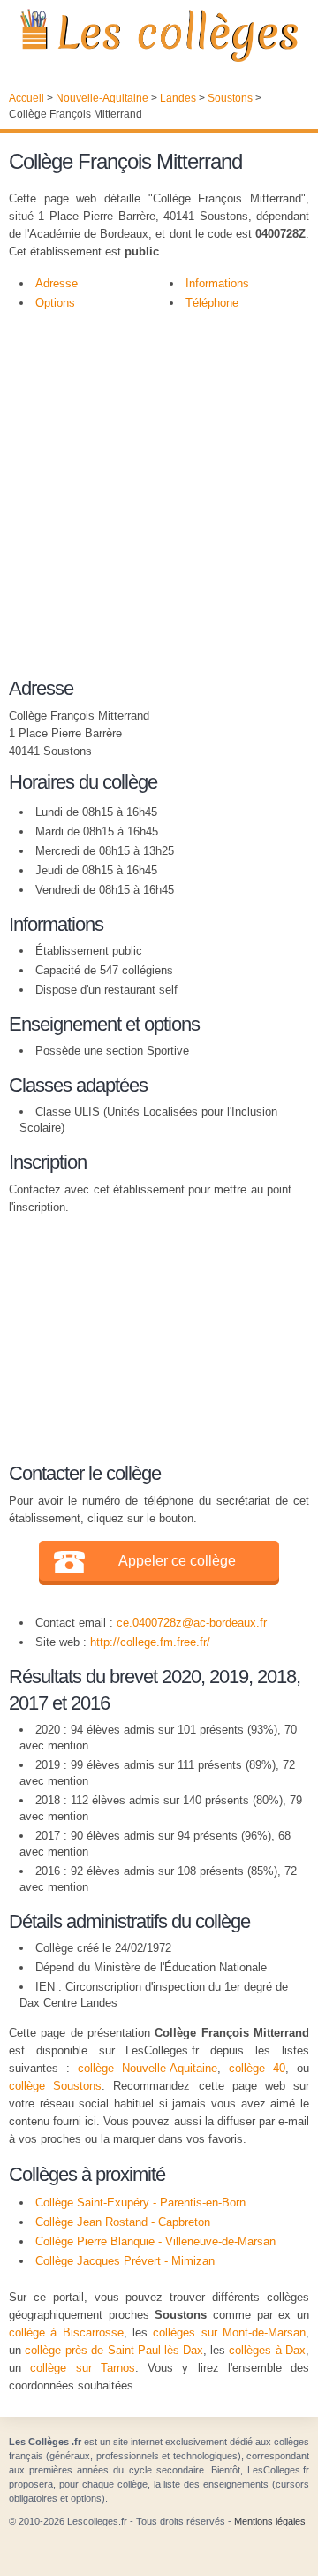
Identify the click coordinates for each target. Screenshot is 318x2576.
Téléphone (212, 303)
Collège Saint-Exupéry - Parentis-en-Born (140, 2203)
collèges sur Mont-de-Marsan (229, 2332)
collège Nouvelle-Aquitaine (148, 2068)
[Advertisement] (159, 490)
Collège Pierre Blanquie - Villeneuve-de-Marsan (155, 2241)
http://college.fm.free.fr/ (150, 1642)
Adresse (57, 283)
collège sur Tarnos (83, 2368)
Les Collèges (159, 35)
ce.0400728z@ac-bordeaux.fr (192, 1623)
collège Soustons (55, 2086)
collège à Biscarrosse (66, 2332)
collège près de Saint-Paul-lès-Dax (114, 2350)
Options (55, 303)
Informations (217, 283)
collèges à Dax (267, 2350)
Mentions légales (270, 2521)
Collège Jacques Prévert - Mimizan (125, 2261)
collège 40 (257, 2068)
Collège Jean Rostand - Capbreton (123, 2222)
